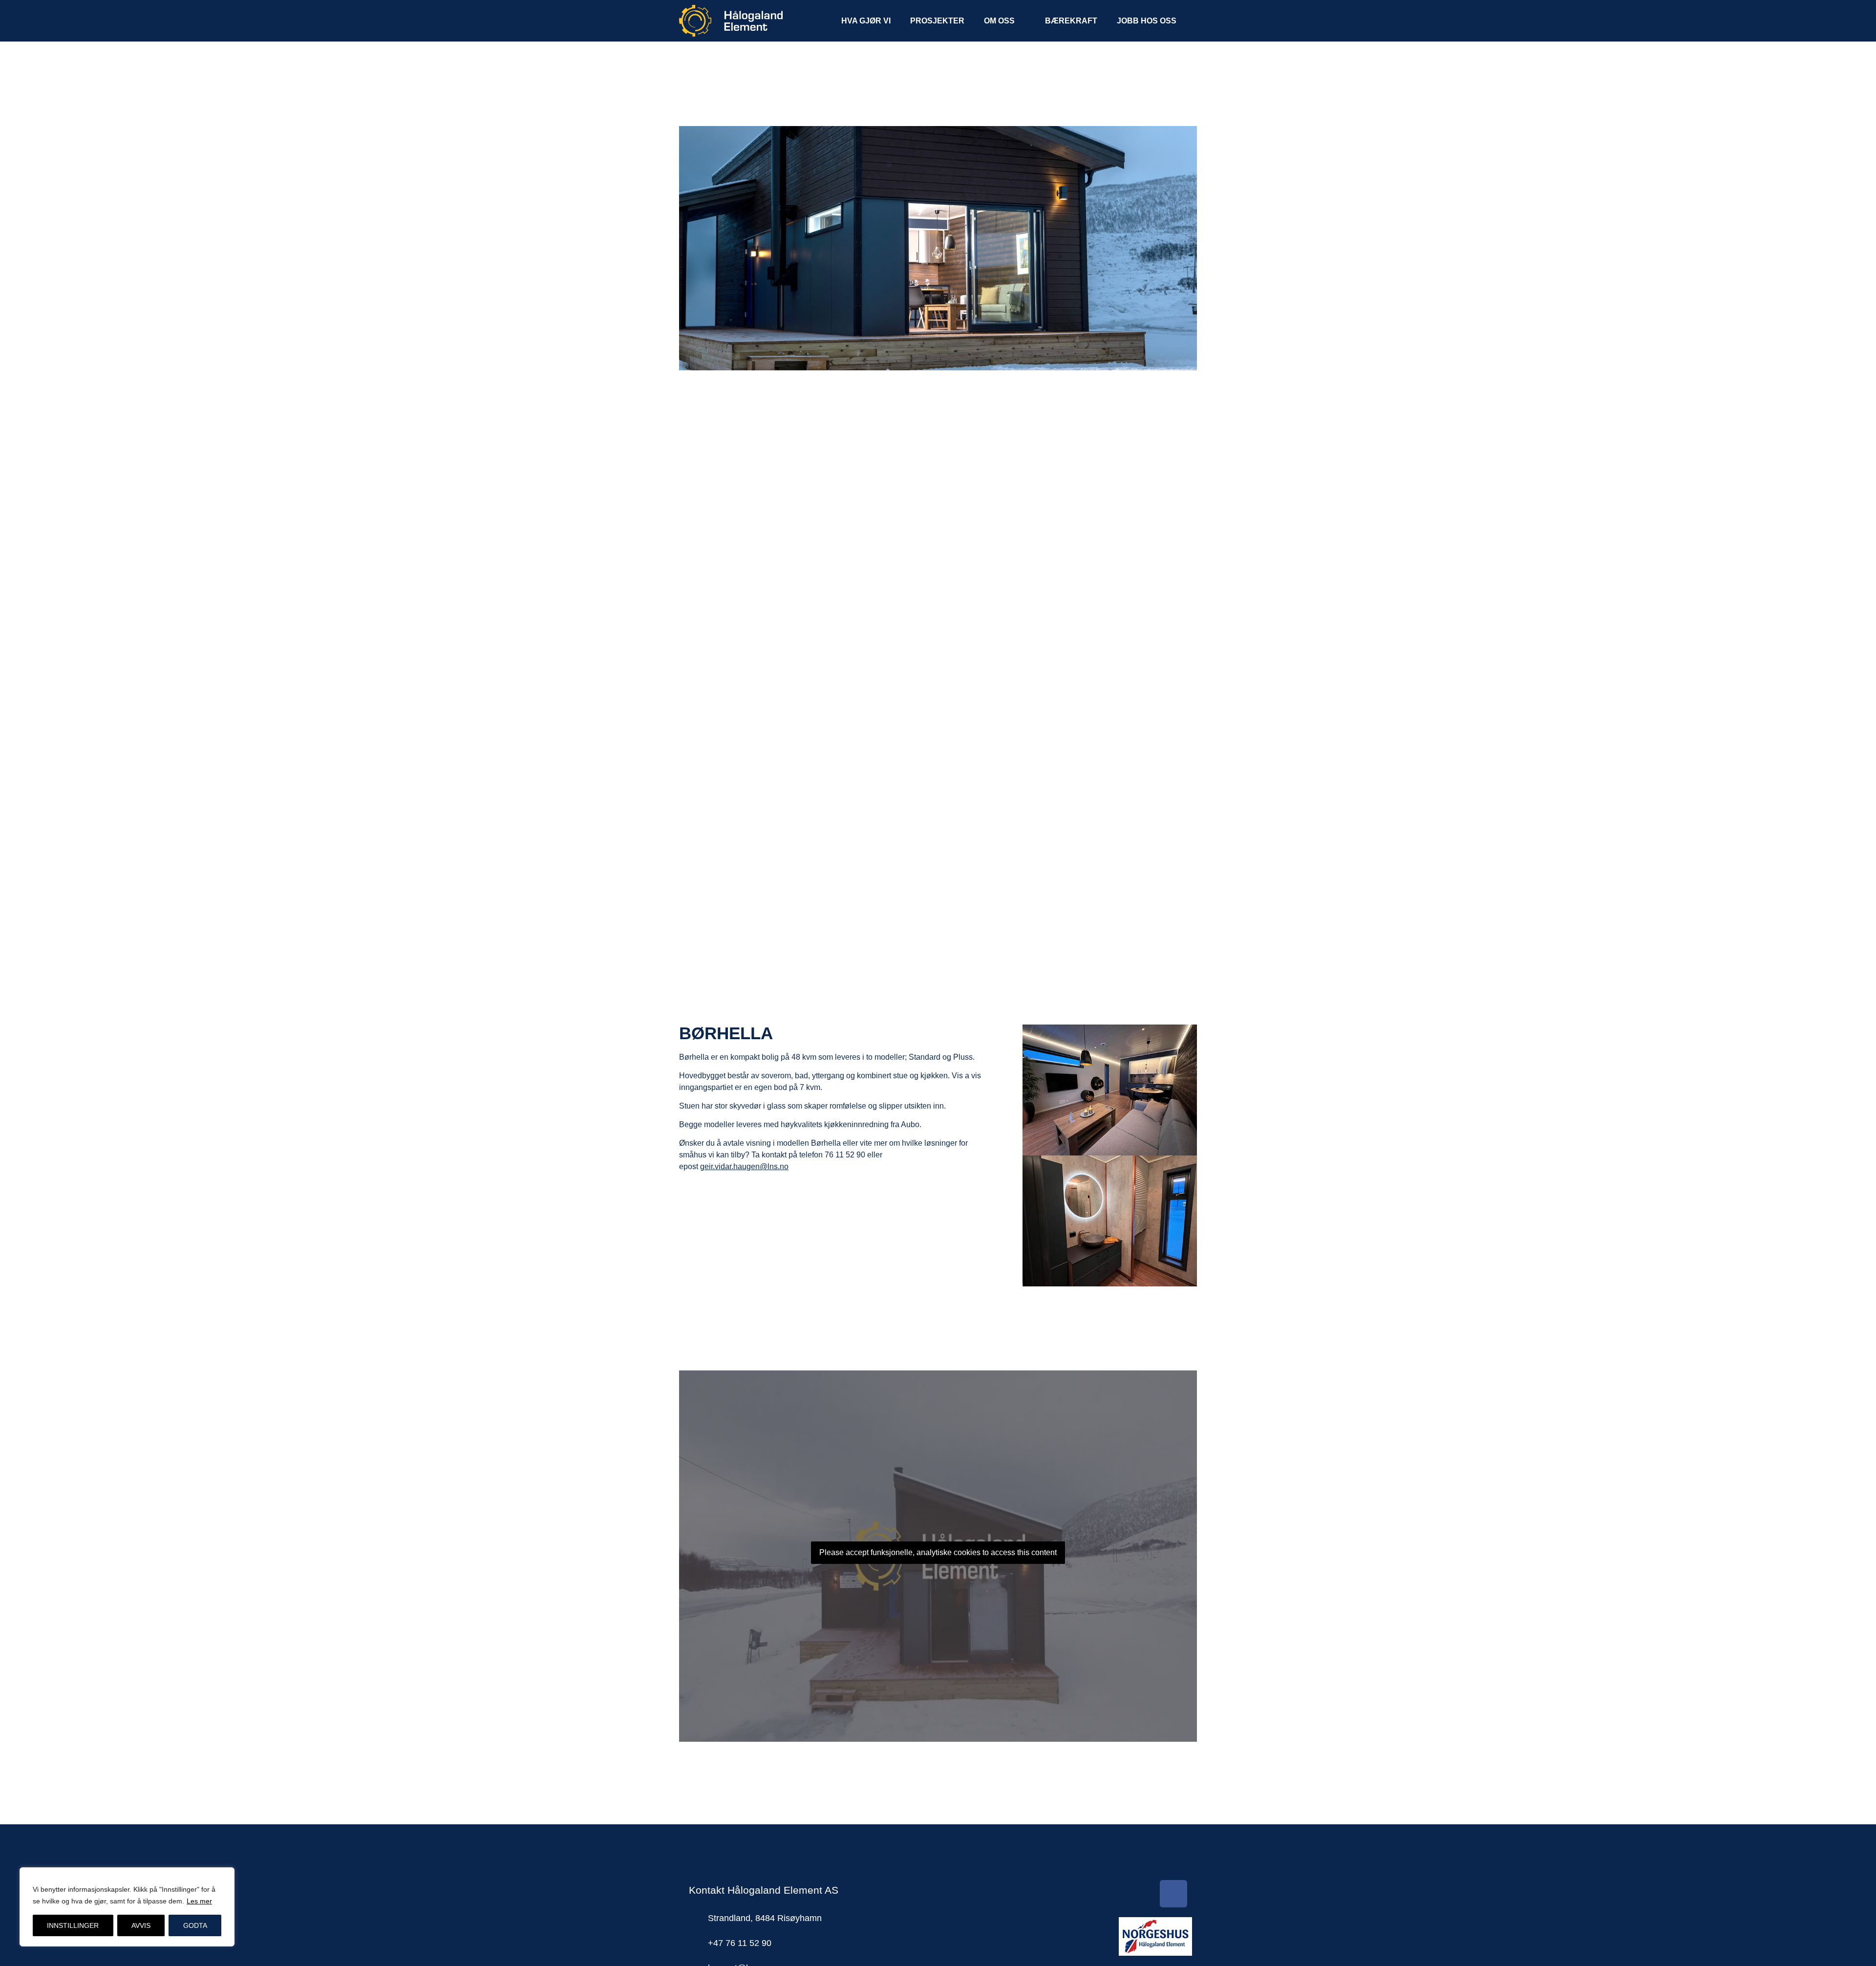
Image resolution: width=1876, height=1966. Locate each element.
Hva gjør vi (866, 21)
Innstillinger (73, 1925)
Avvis (141, 1925)
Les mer (199, 1901)
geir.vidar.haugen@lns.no (744, 1166)
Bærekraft (1071, 21)
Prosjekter (937, 21)
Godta (195, 1925)
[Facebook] (1173, 1894)
